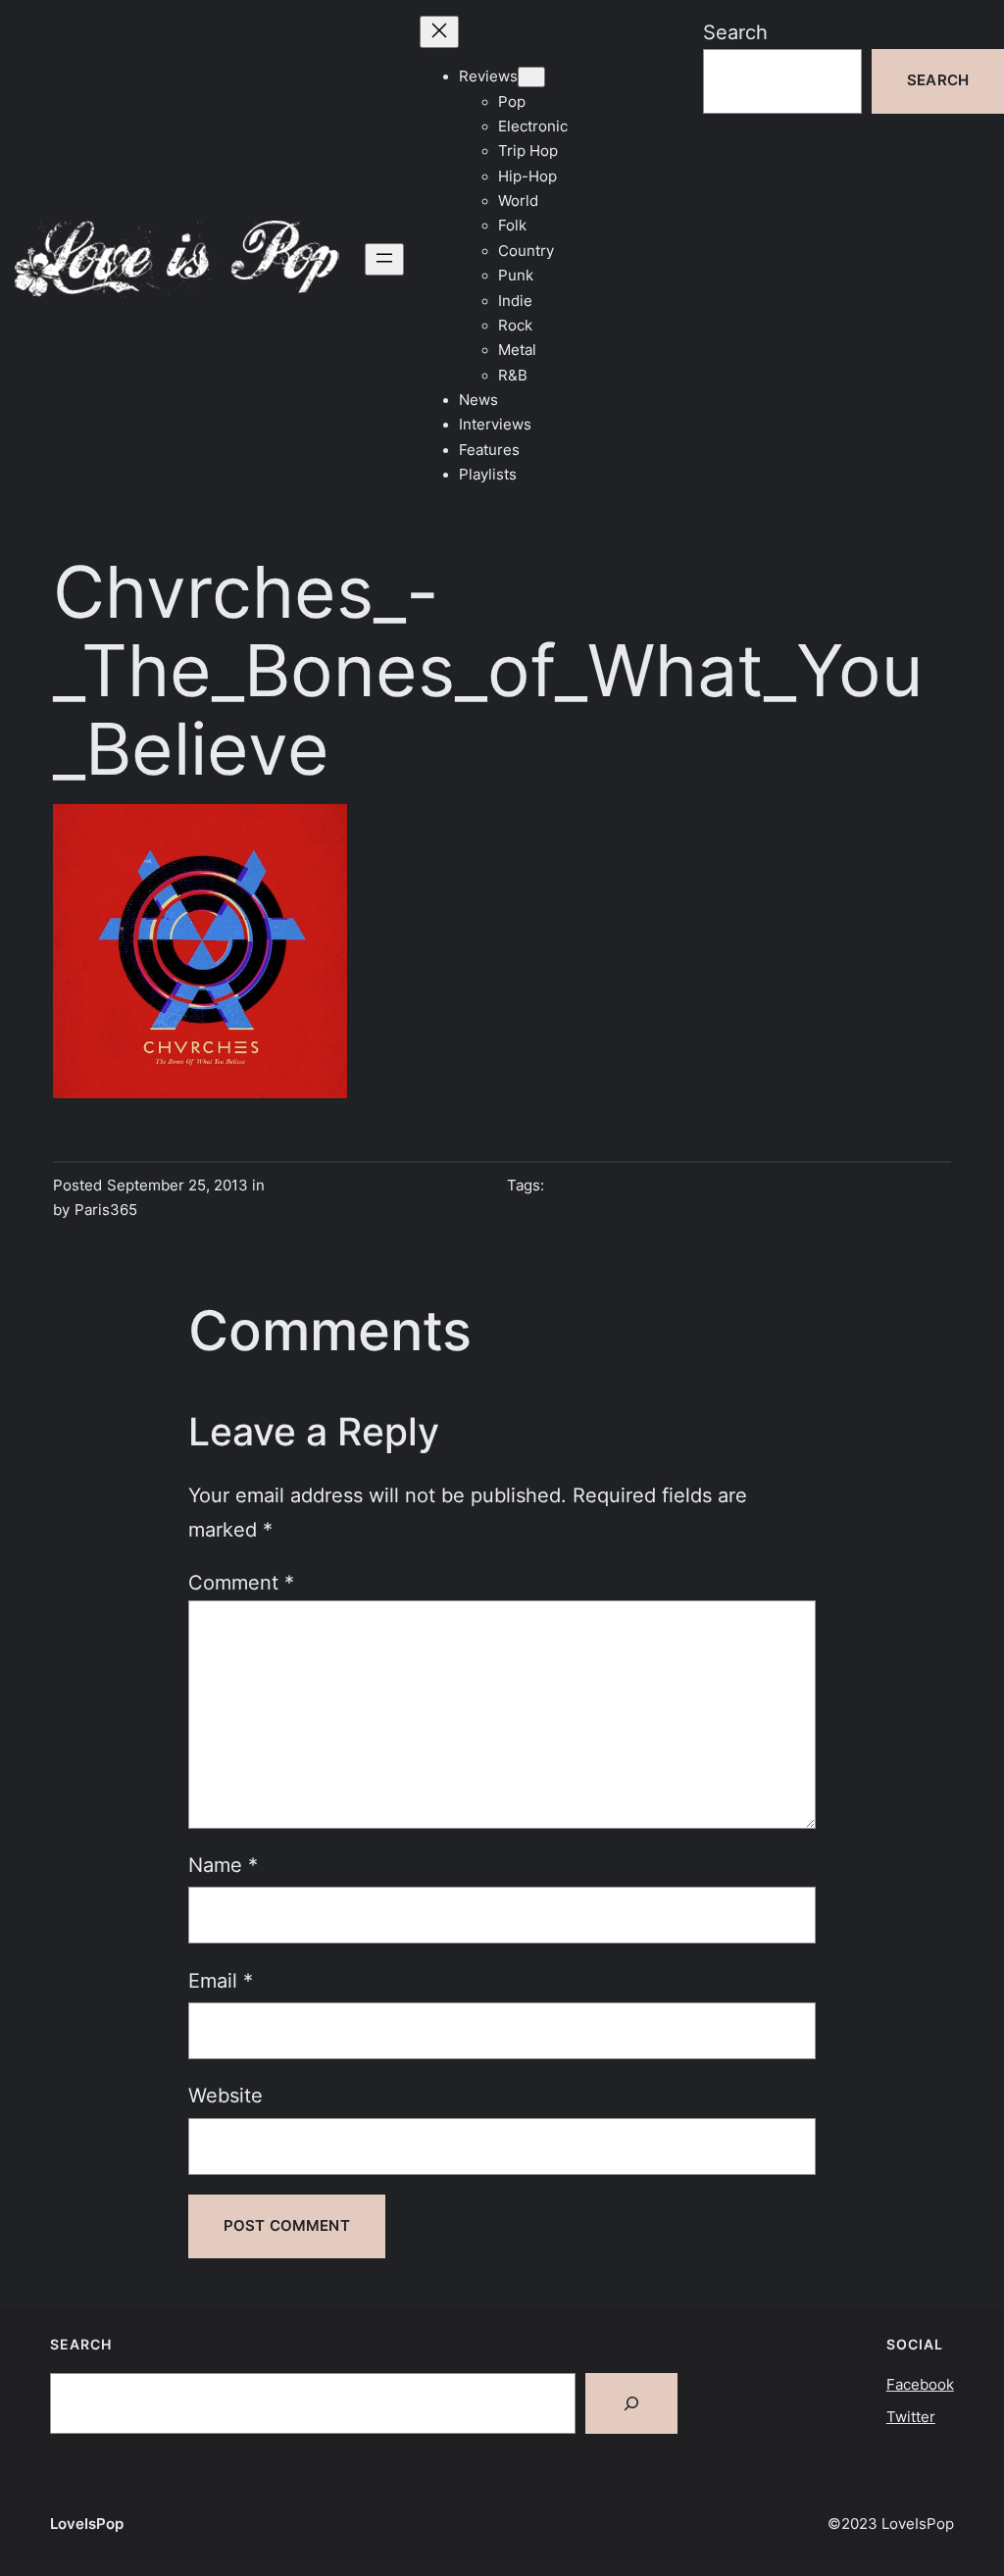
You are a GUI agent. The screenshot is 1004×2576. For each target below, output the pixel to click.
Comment (241, 1582)
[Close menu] (439, 32)
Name (223, 1865)
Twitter (911, 2417)
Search (735, 32)
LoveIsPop (87, 2524)
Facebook (920, 2385)
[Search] (631, 2403)
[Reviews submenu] (531, 77)
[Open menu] (384, 259)
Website (226, 2095)
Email (221, 1980)
